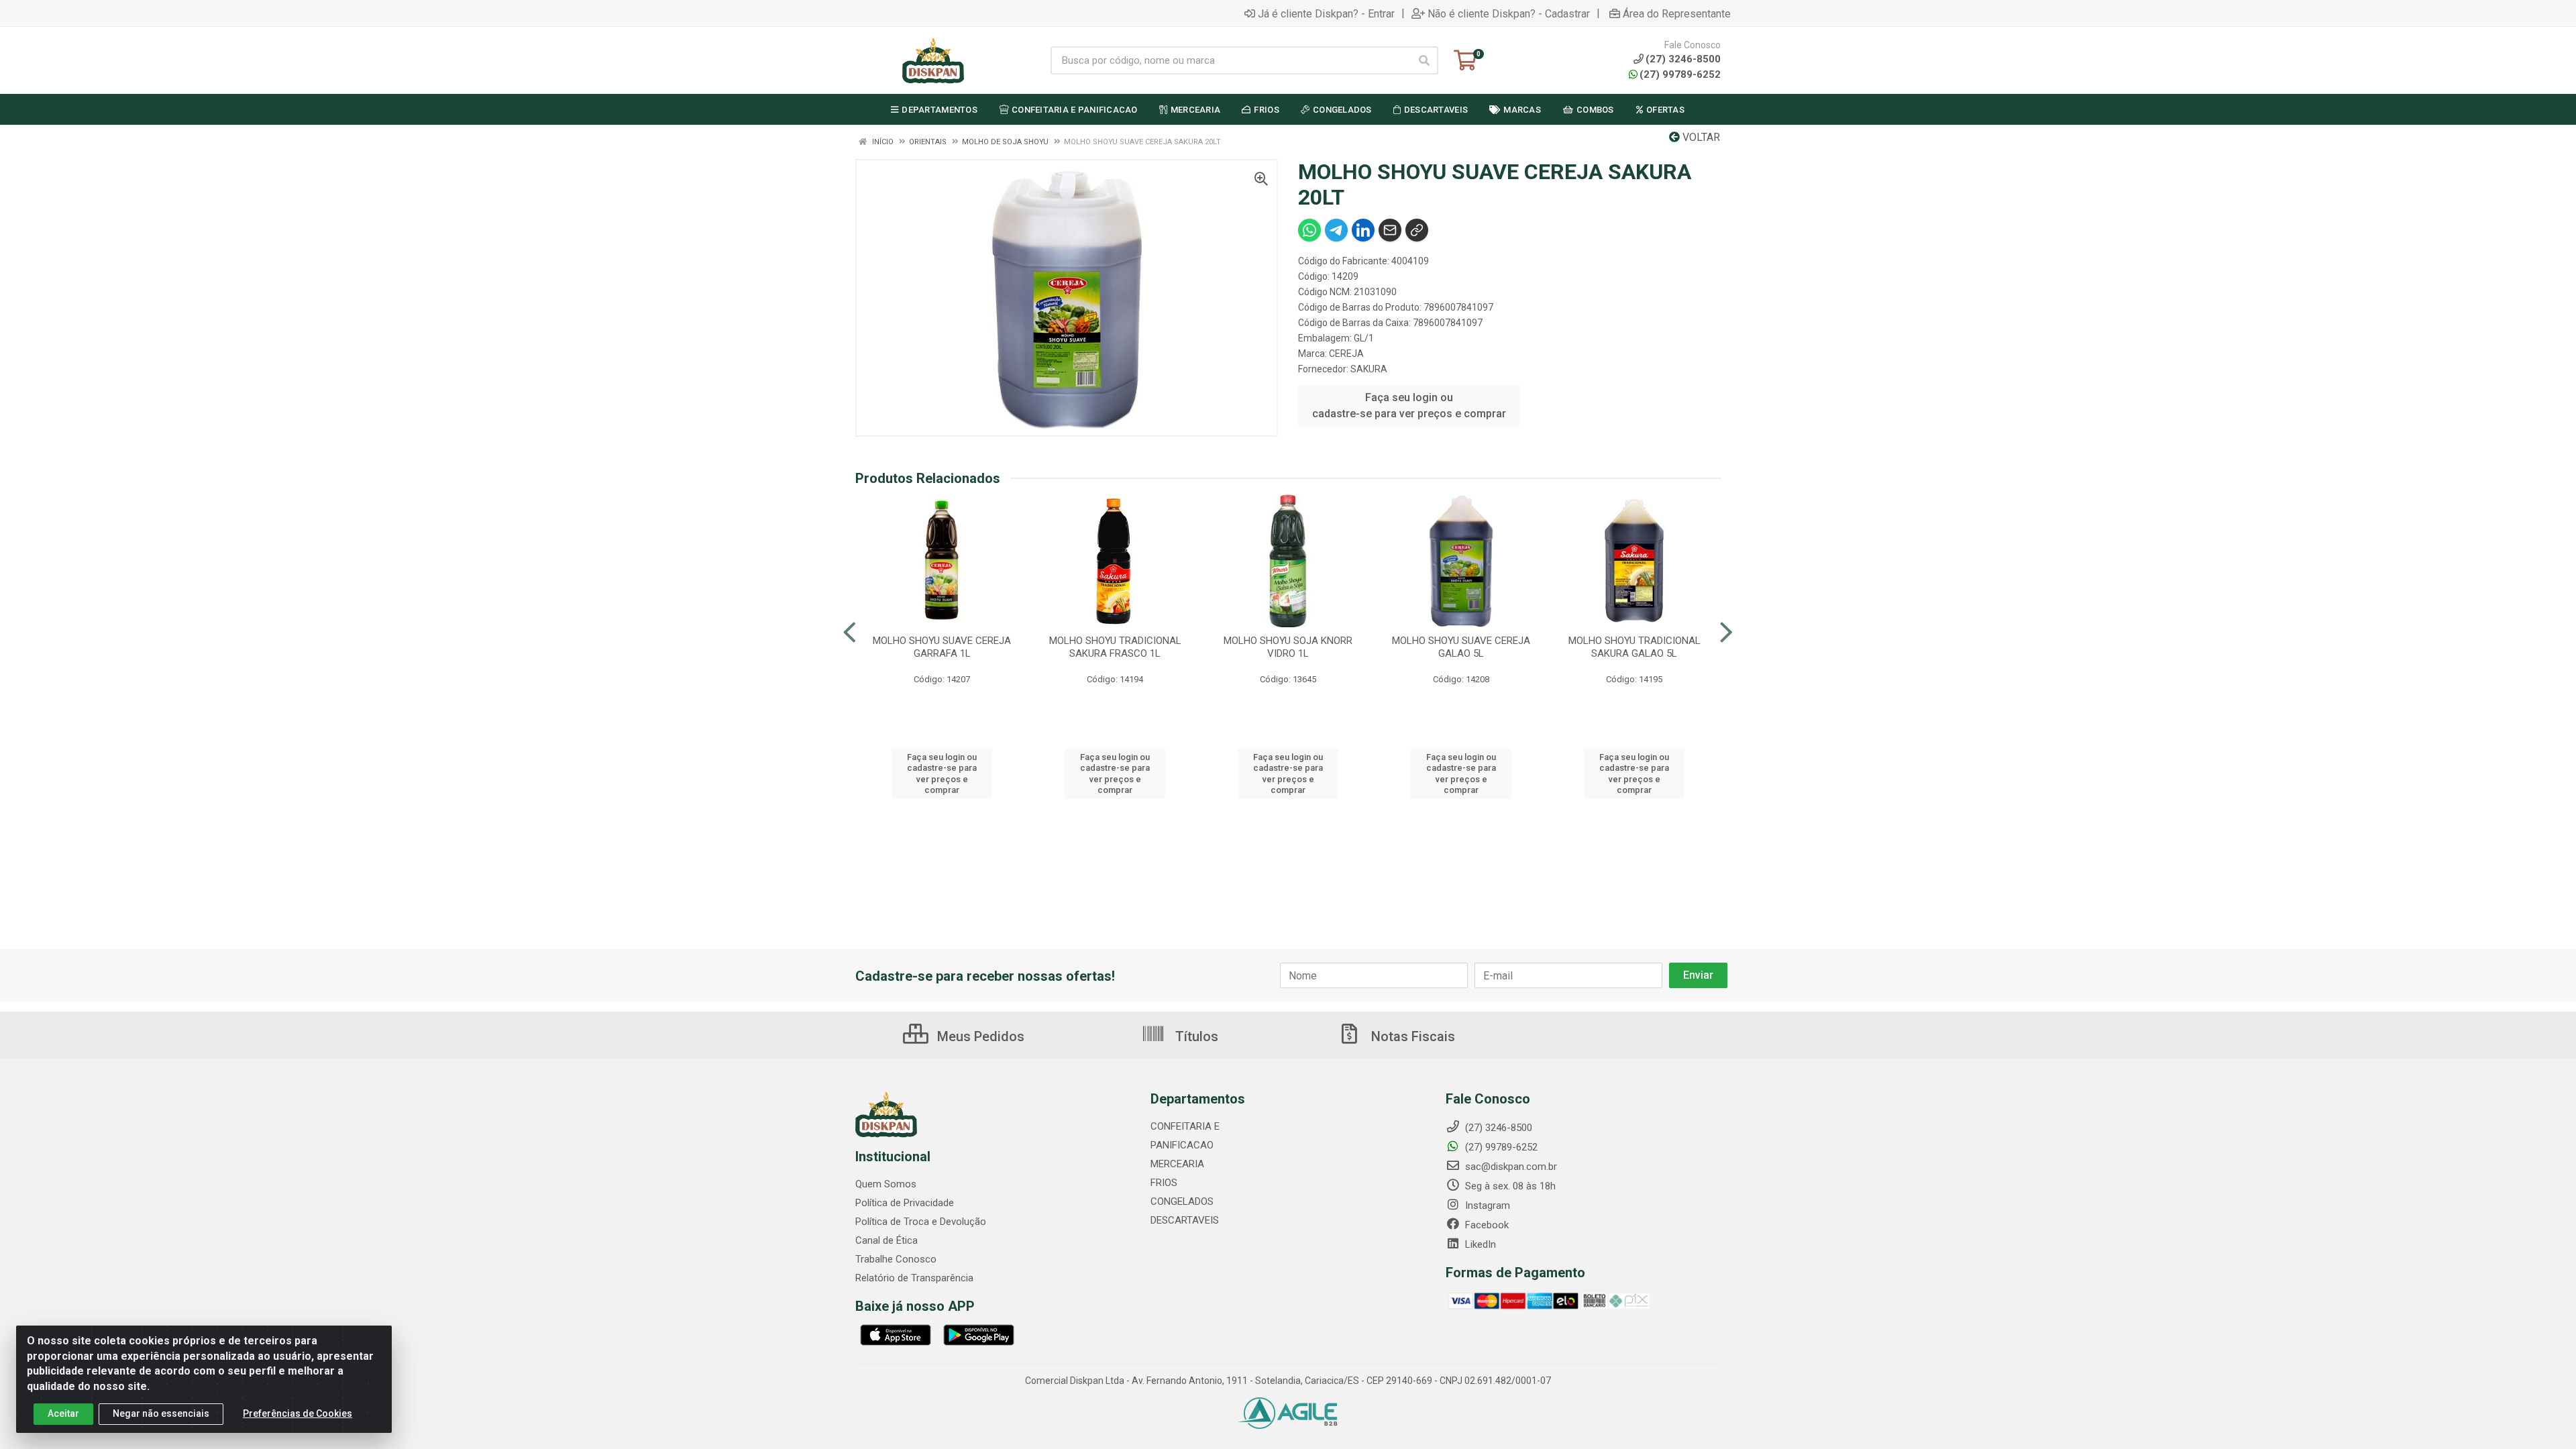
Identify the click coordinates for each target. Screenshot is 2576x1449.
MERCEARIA (1177, 1164)
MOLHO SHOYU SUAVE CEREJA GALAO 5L (1461, 647)
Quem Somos (886, 1184)
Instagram (1486, 1205)
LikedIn (1479, 1244)
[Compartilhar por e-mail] (1390, 230)
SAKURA (1369, 369)
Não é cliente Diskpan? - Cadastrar (1509, 13)
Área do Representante (1677, 13)
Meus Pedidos (979, 1036)
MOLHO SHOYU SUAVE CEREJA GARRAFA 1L (942, 647)
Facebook (1486, 1225)
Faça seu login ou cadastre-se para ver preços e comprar (1409, 406)
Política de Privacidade (905, 1203)
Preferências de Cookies (298, 1413)
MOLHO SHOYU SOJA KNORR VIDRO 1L (1288, 647)
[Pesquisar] (1424, 60)
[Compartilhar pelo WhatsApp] (1309, 230)
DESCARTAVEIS (1185, 1220)
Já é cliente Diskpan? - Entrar (1326, 13)
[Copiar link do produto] (1417, 230)
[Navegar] (850, 633)
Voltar (1700, 137)
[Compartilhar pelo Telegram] (1336, 230)
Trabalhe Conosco (896, 1259)
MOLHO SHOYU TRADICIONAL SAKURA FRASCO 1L (1115, 647)
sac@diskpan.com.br (1510, 1167)
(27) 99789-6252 (1680, 74)
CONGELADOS (1182, 1201)
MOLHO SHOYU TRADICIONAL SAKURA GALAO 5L (1634, 647)
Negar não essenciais (161, 1413)
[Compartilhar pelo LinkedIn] (1363, 230)
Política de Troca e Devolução (921, 1222)
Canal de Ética (887, 1240)
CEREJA (1346, 354)
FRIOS (1164, 1183)
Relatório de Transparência (914, 1278)
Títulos (1195, 1036)
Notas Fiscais (1411, 1036)
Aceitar (63, 1413)
